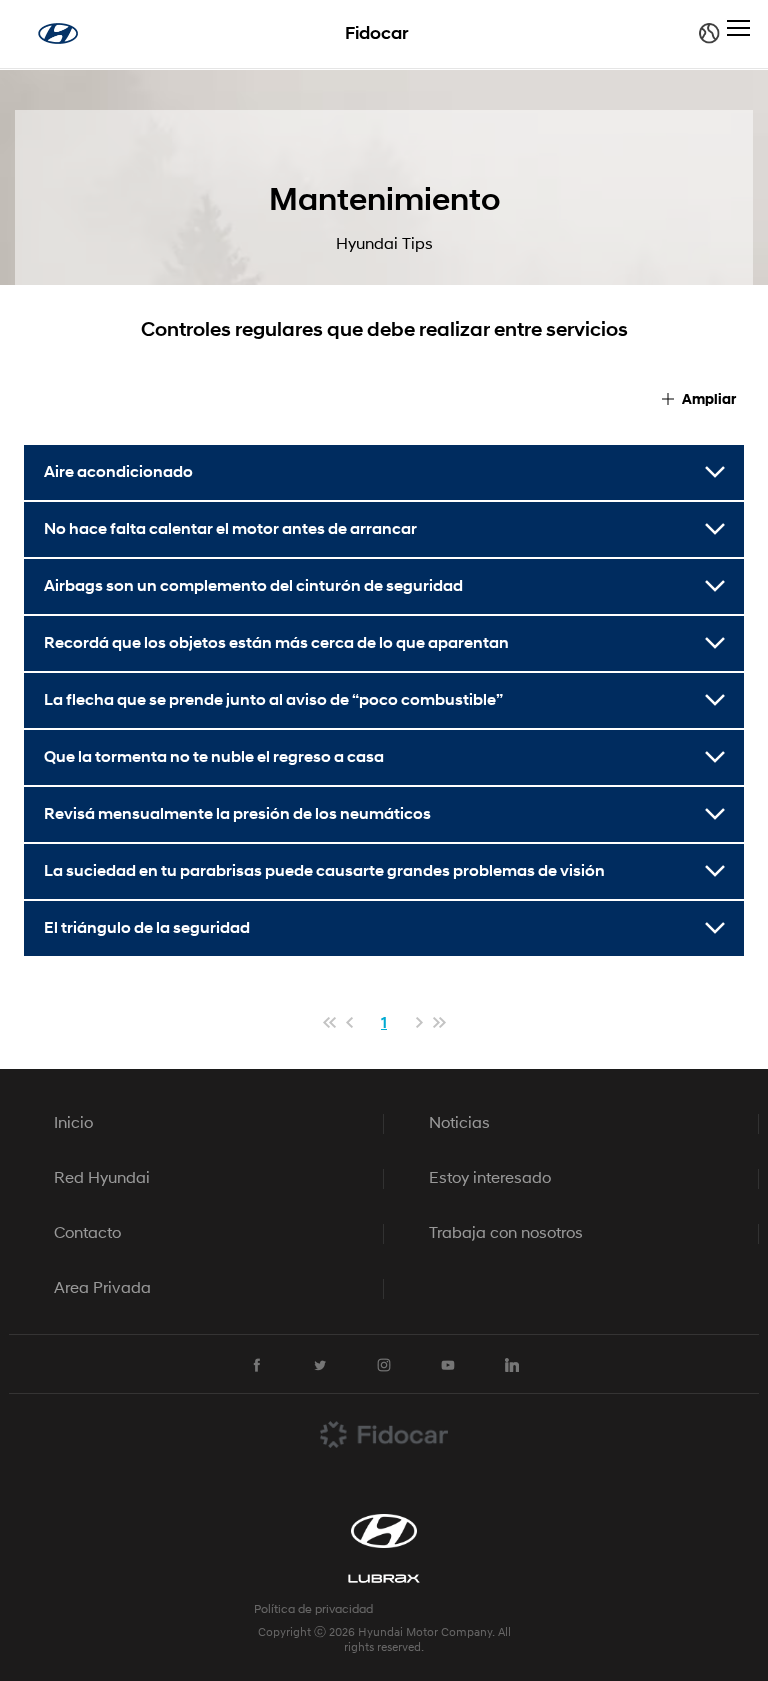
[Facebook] (256, 1365)
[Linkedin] (512, 1365)
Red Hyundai (102, 1179)
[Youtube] (448, 1365)
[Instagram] (384, 1365)
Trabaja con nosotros (506, 1234)
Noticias (459, 1124)
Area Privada (102, 1289)
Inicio (73, 1124)
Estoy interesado (490, 1179)
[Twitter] (320, 1365)
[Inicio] (58, 33)
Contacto (87, 1234)
